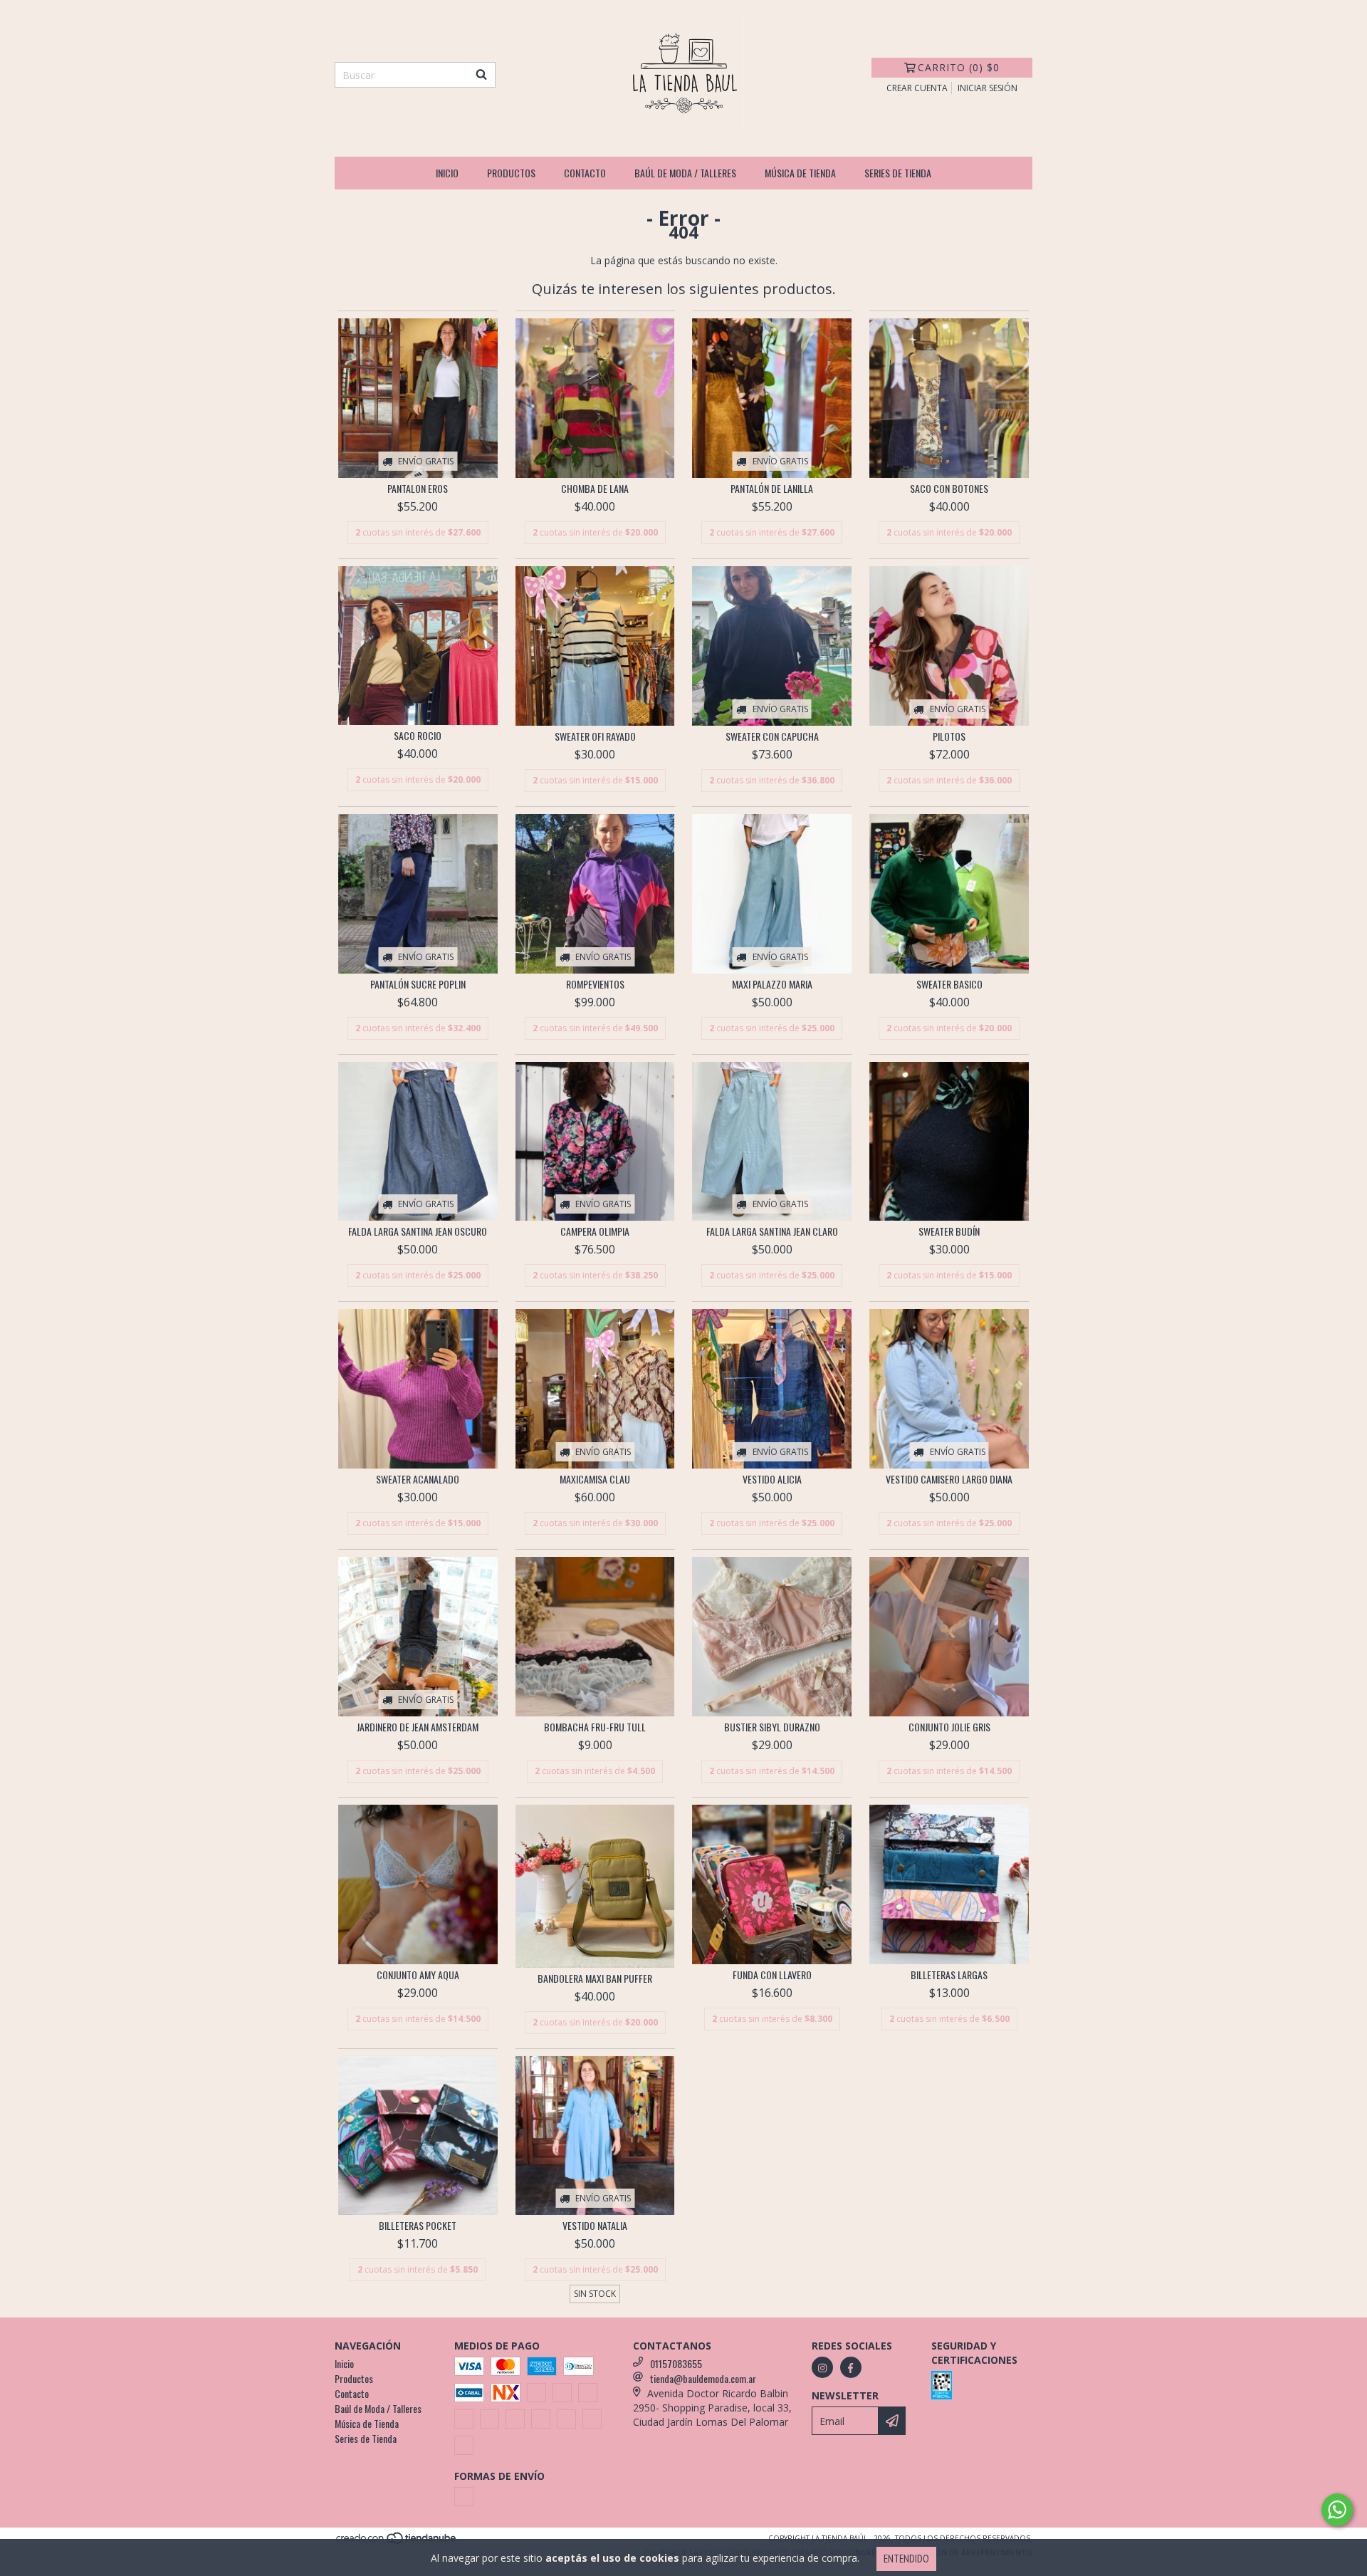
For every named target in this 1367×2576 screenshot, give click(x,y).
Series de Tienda (898, 173)
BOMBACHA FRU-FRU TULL (595, 1727)
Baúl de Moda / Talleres (685, 173)
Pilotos (949, 736)
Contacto (585, 173)
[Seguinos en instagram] (822, 2367)
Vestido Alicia (772, 1479)
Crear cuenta (917, 88)
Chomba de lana (595, 489)
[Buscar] (481, 75)
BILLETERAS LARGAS (949, 1975)
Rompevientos (595, 984)
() (959, 67)
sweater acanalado (418, 1479)
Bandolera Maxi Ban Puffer (595, 1978)
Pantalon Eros (418, 489)
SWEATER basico (949, 984)
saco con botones (949, 489)
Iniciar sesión (988, 88)
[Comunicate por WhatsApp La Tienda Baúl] (1337, 2510)
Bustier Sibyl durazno (772, 1727)
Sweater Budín (949, 1231)
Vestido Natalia (595, 2226)
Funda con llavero (772, 1975)
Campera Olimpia (595, 1231)
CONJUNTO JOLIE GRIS (949, 1727)
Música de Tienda (800, 173)
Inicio (447, 173)
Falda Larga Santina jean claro (772, 1231)
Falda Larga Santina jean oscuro (418, 1231)
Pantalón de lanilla (772, 489)
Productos (511, 173)
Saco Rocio (418, 736)
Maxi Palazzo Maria (772, 984)
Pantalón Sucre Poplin (418, 984)
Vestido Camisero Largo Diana (949, 1479)
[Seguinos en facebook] (851, 2367)
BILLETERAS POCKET (418, 2226)
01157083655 (676, 2363)
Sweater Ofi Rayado (595, 736)
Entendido (906, 2559)
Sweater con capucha (772, 736)
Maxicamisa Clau (595, 1479)
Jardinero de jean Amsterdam (418, 1727)
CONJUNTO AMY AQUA (418, 1975)
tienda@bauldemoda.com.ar (703, 2378)
